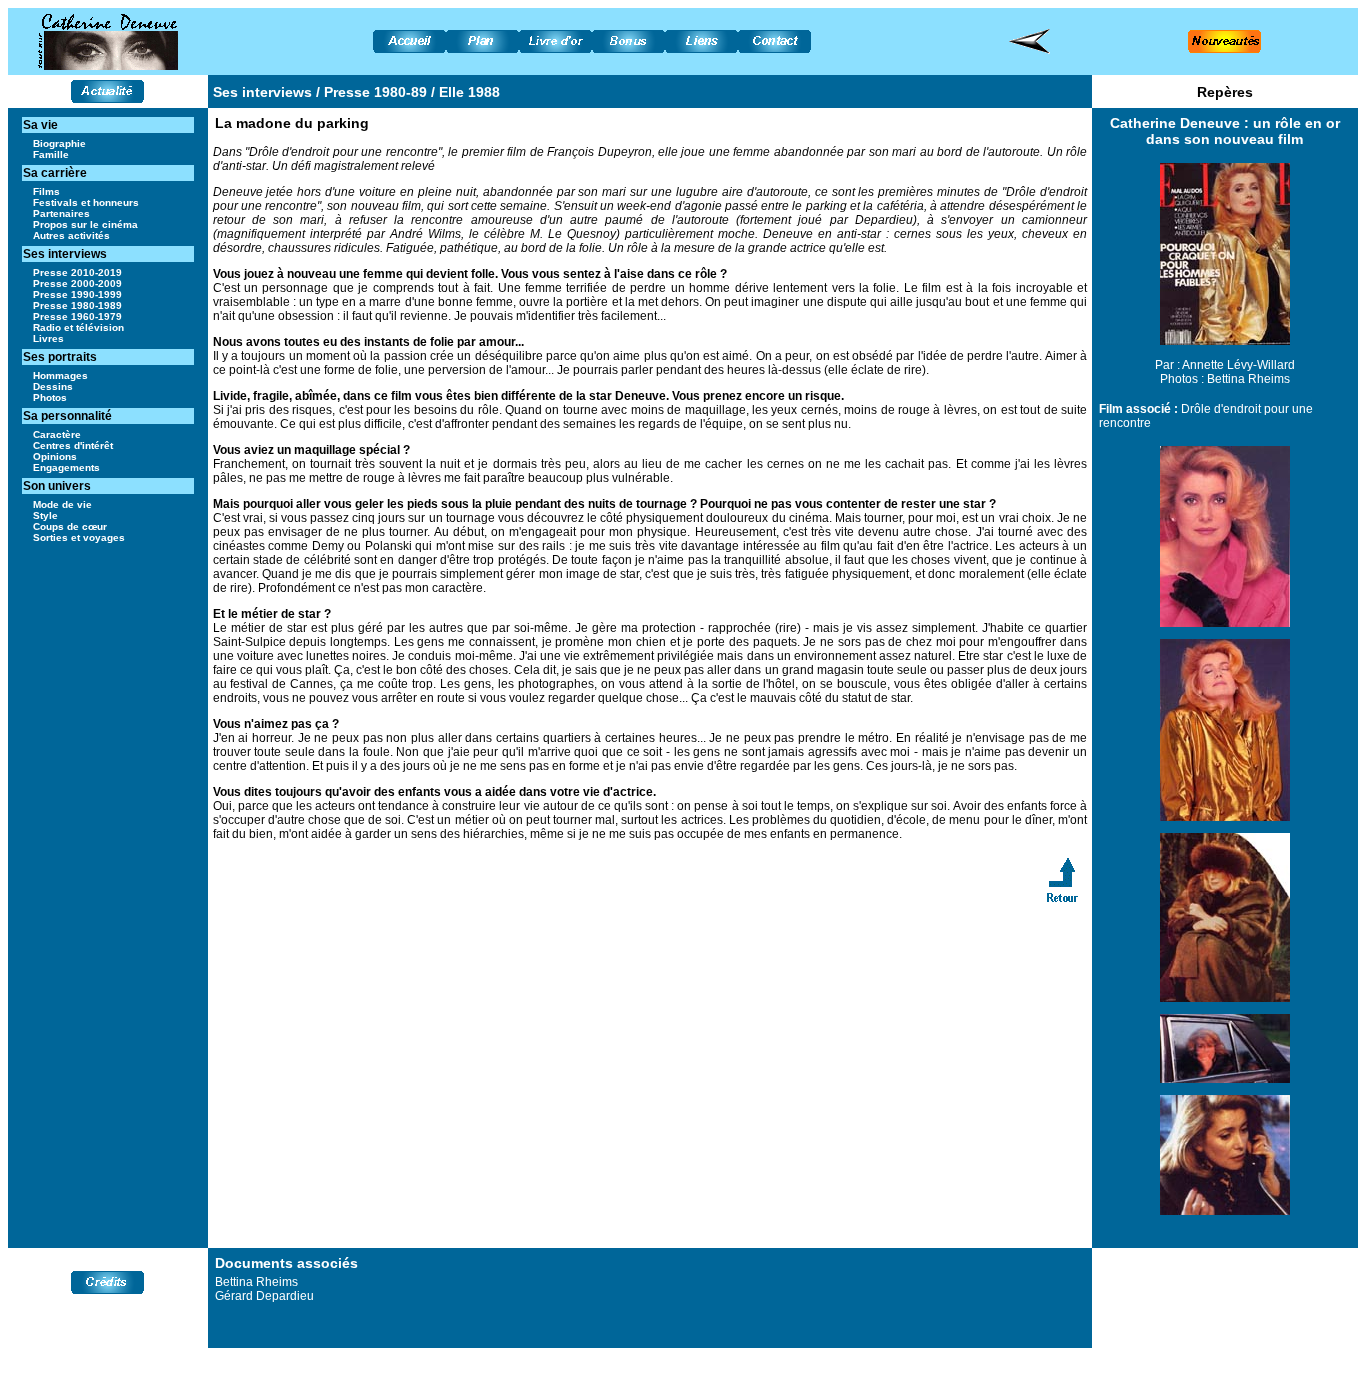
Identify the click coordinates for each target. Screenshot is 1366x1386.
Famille (51, 154)
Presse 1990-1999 (77, 294)
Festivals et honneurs (86, 202)
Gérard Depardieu (264, 1296)
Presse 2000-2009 (77, 283)
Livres (48, 338)
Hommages (60, 375)
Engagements (66, 467)
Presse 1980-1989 (77, 305)
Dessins (53, 386)
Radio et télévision (78, 327)
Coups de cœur (70, 526)
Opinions (55, 456)
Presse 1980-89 (375, 92)
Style (45, 515)
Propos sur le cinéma (85, 224)
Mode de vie (62, 504)
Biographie (59, 143)
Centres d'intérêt (73, 445)
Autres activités (71, 235)
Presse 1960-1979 (77, 316)
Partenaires (61, 213)
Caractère (57, 434)
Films (46, 191)
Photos (50, 397)
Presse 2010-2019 (77, 272)
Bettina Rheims (1248, 379)
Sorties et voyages (79, 537)
